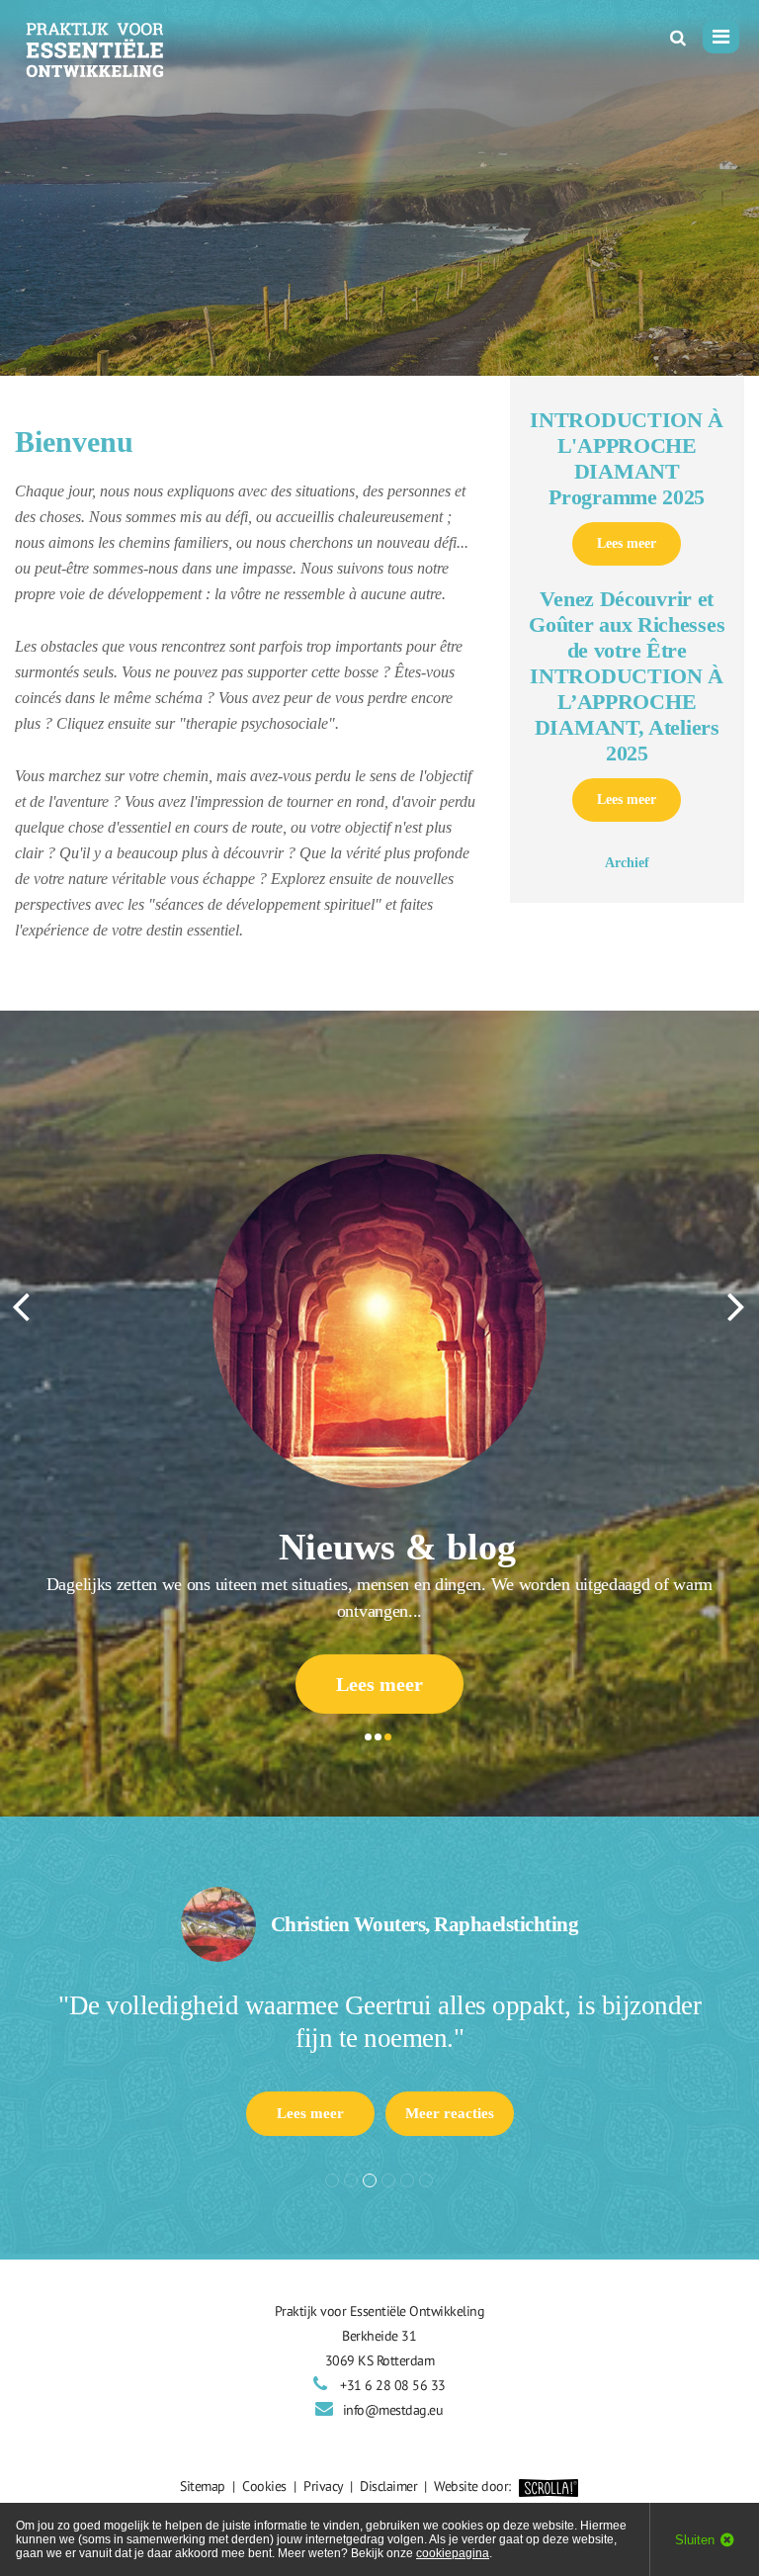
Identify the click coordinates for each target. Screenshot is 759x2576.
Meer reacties (450, 2113)
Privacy (323, 2486)
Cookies (264, 2486)
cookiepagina (453, 2553)
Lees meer (627, 543)
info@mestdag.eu (393, 2410)
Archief (627, 863)
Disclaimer (388, 2486)
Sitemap (203, 2486)
